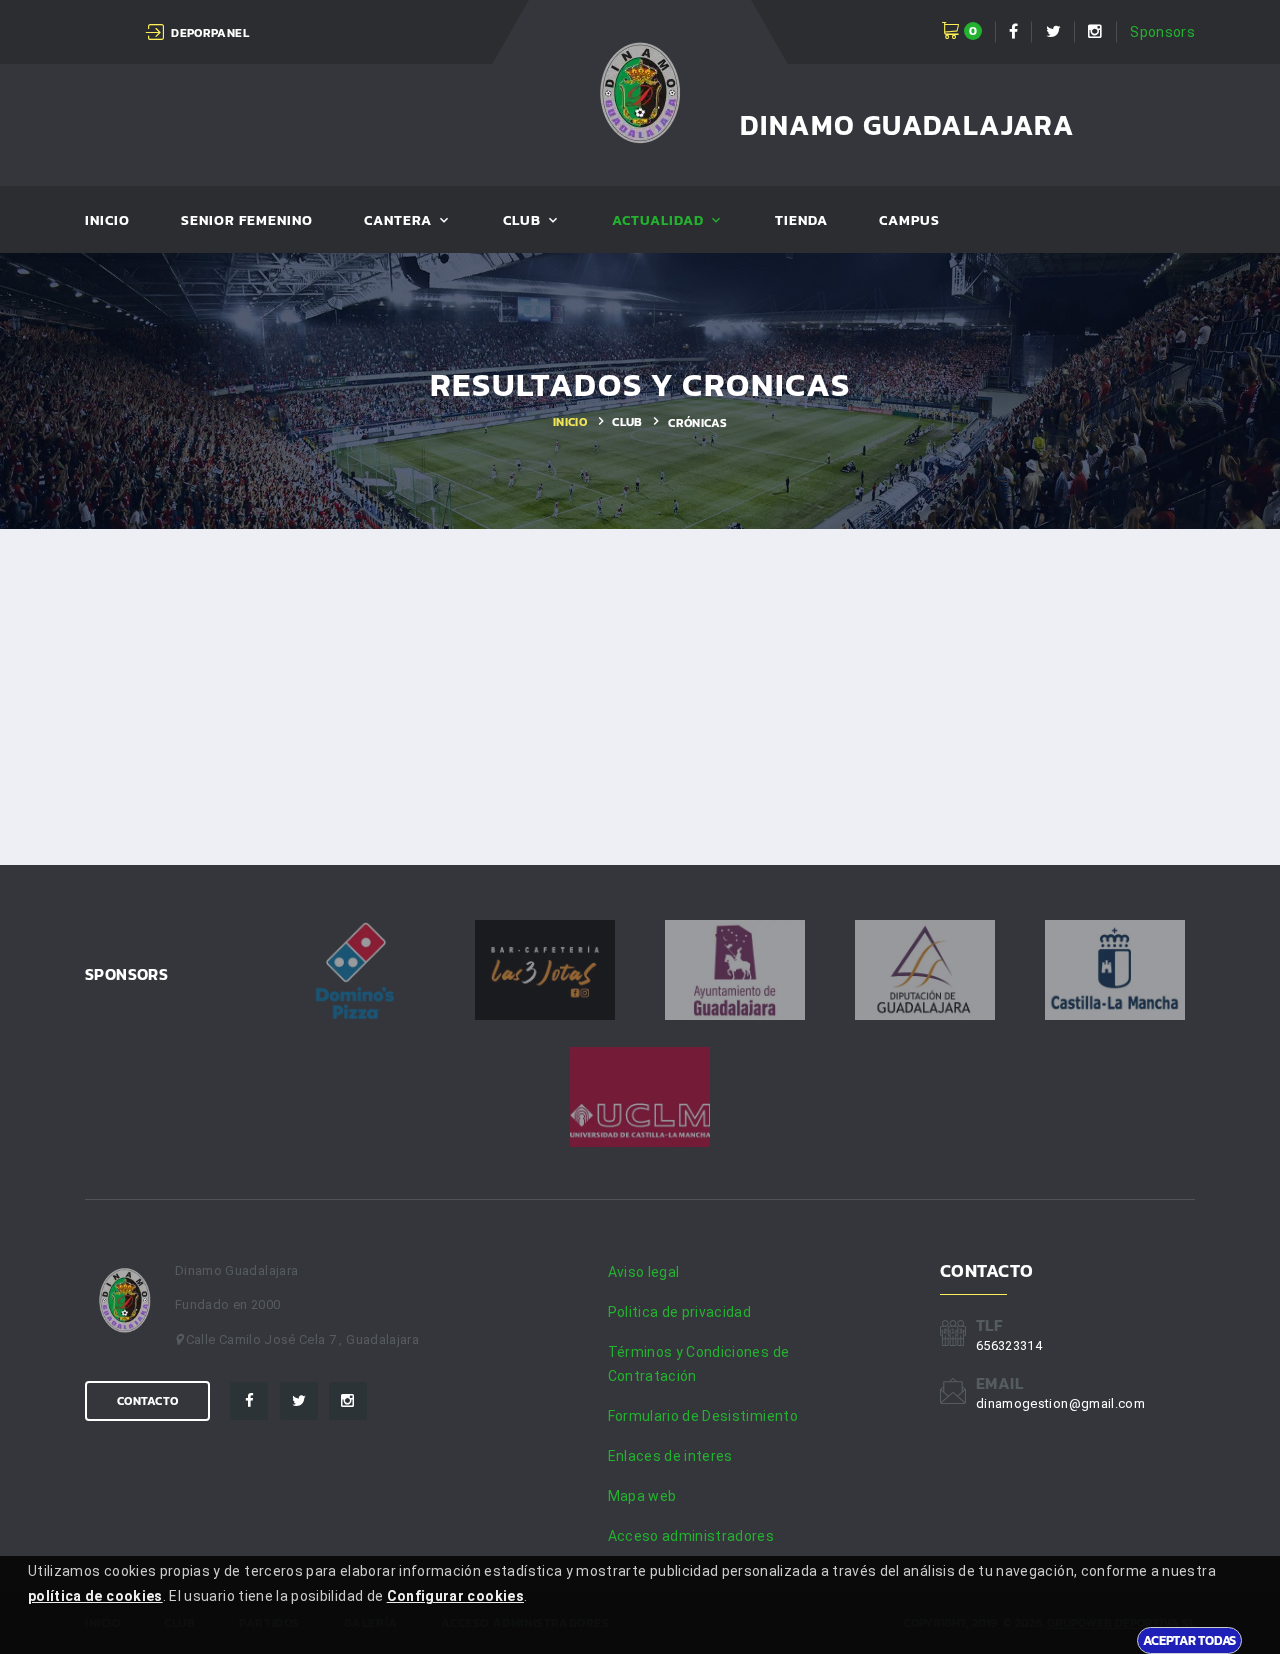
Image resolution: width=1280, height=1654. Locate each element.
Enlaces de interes (670, 1456)
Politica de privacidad (680, 1312)
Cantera (398, 221)
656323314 (1009, 1345)
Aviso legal (644, 1272)
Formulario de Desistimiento (703, 1416)
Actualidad (658, 221)
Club (522, 221)
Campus (909, 221)
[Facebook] (249, 1401)
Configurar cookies (455, 1596)
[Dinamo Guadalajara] (640, 95)
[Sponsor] (355, 970)
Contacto (147, 1401)
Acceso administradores (691, 1536)
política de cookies (95, 1596)
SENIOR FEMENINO (247, 221)
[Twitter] (299, 1401)
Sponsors (1162, 32)
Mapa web (642, 1496)
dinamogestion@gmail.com (1060, 1403)
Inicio (107, 221)
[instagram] (348, 1401)
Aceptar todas (1189, 1640)
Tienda (801, 221)
